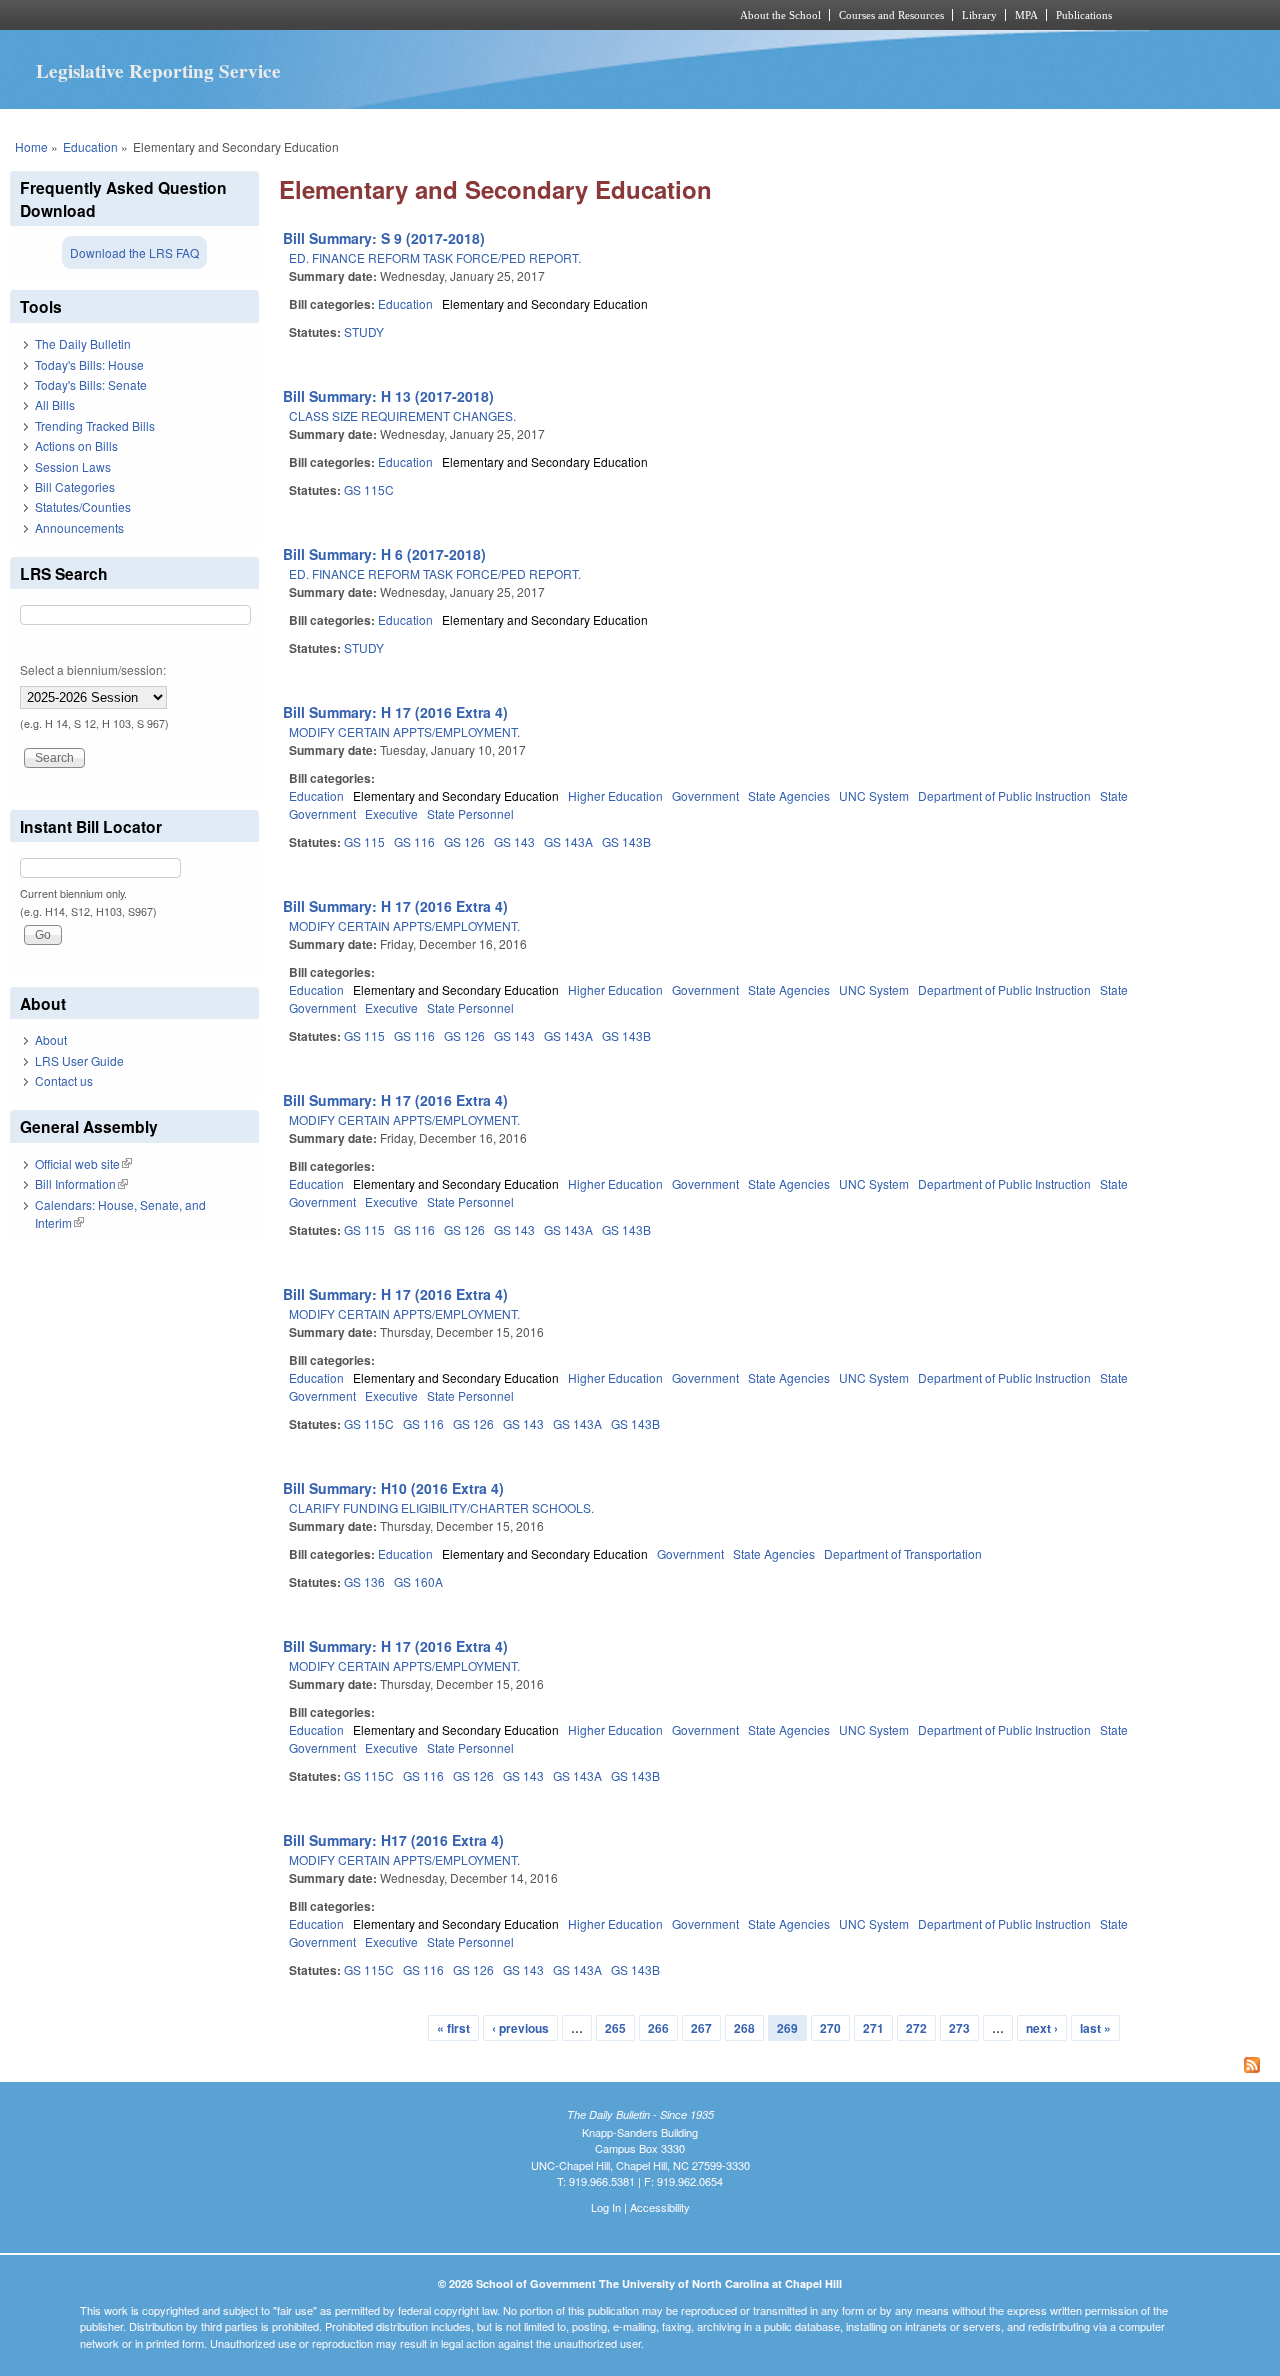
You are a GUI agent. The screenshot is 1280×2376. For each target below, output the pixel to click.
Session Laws (73, 466)
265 (615, 2028)
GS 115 (364, 841)
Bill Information (81, 1183)
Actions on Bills (76, 445)
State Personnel (470, 813)
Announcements (79, 527)
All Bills (55, 404)
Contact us (64, 1080)
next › (1042, 2028)
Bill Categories (75, 486)
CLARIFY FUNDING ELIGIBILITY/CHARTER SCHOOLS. (441, 1507)
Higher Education (615, 795)
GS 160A (418, 1581)
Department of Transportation (903, 1553)
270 (830, 2028)
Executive (391, 813)
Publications (1084, 15)
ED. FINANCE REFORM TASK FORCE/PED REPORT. (435, 257)
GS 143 (514, 841)
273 (959, 2028)
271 (873, 2028)
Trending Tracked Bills (95, 425)
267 (701, 2028)
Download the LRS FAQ (134, 252)
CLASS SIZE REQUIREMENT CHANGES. (402, 415)
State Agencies (789, 795)
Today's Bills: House (89, 364)
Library (979, 15)
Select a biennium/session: (93, 669)
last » (1095, 2028)
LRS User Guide (79, 1060)
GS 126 (464, 841)
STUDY (364, 331)
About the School (780, 15)
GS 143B (626, 841)
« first (453, 2028)
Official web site (83, 1163)
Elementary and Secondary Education (545, 303)
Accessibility (660, 2207)
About (51, 1039)
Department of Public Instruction (1004, 795)
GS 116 (414, 841)
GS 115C (369, 489)
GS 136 (364, 1581)
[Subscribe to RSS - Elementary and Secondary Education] (774, 2067)
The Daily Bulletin (83, 343)
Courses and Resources (891, 15)
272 (916, 2028)
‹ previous (520, 2028)
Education (90, 146)
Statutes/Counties (83, 506)
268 (744, 2028)
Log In (606, 2207)
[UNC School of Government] (375, 15)
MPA (1026, 15)
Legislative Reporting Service (158, 71)
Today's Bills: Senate (91, 384)
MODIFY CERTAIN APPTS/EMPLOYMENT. (404, 731)
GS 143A (568, 841)
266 (658, 2028)
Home (31, 146)
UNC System (874, 795)
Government (705, 795)
